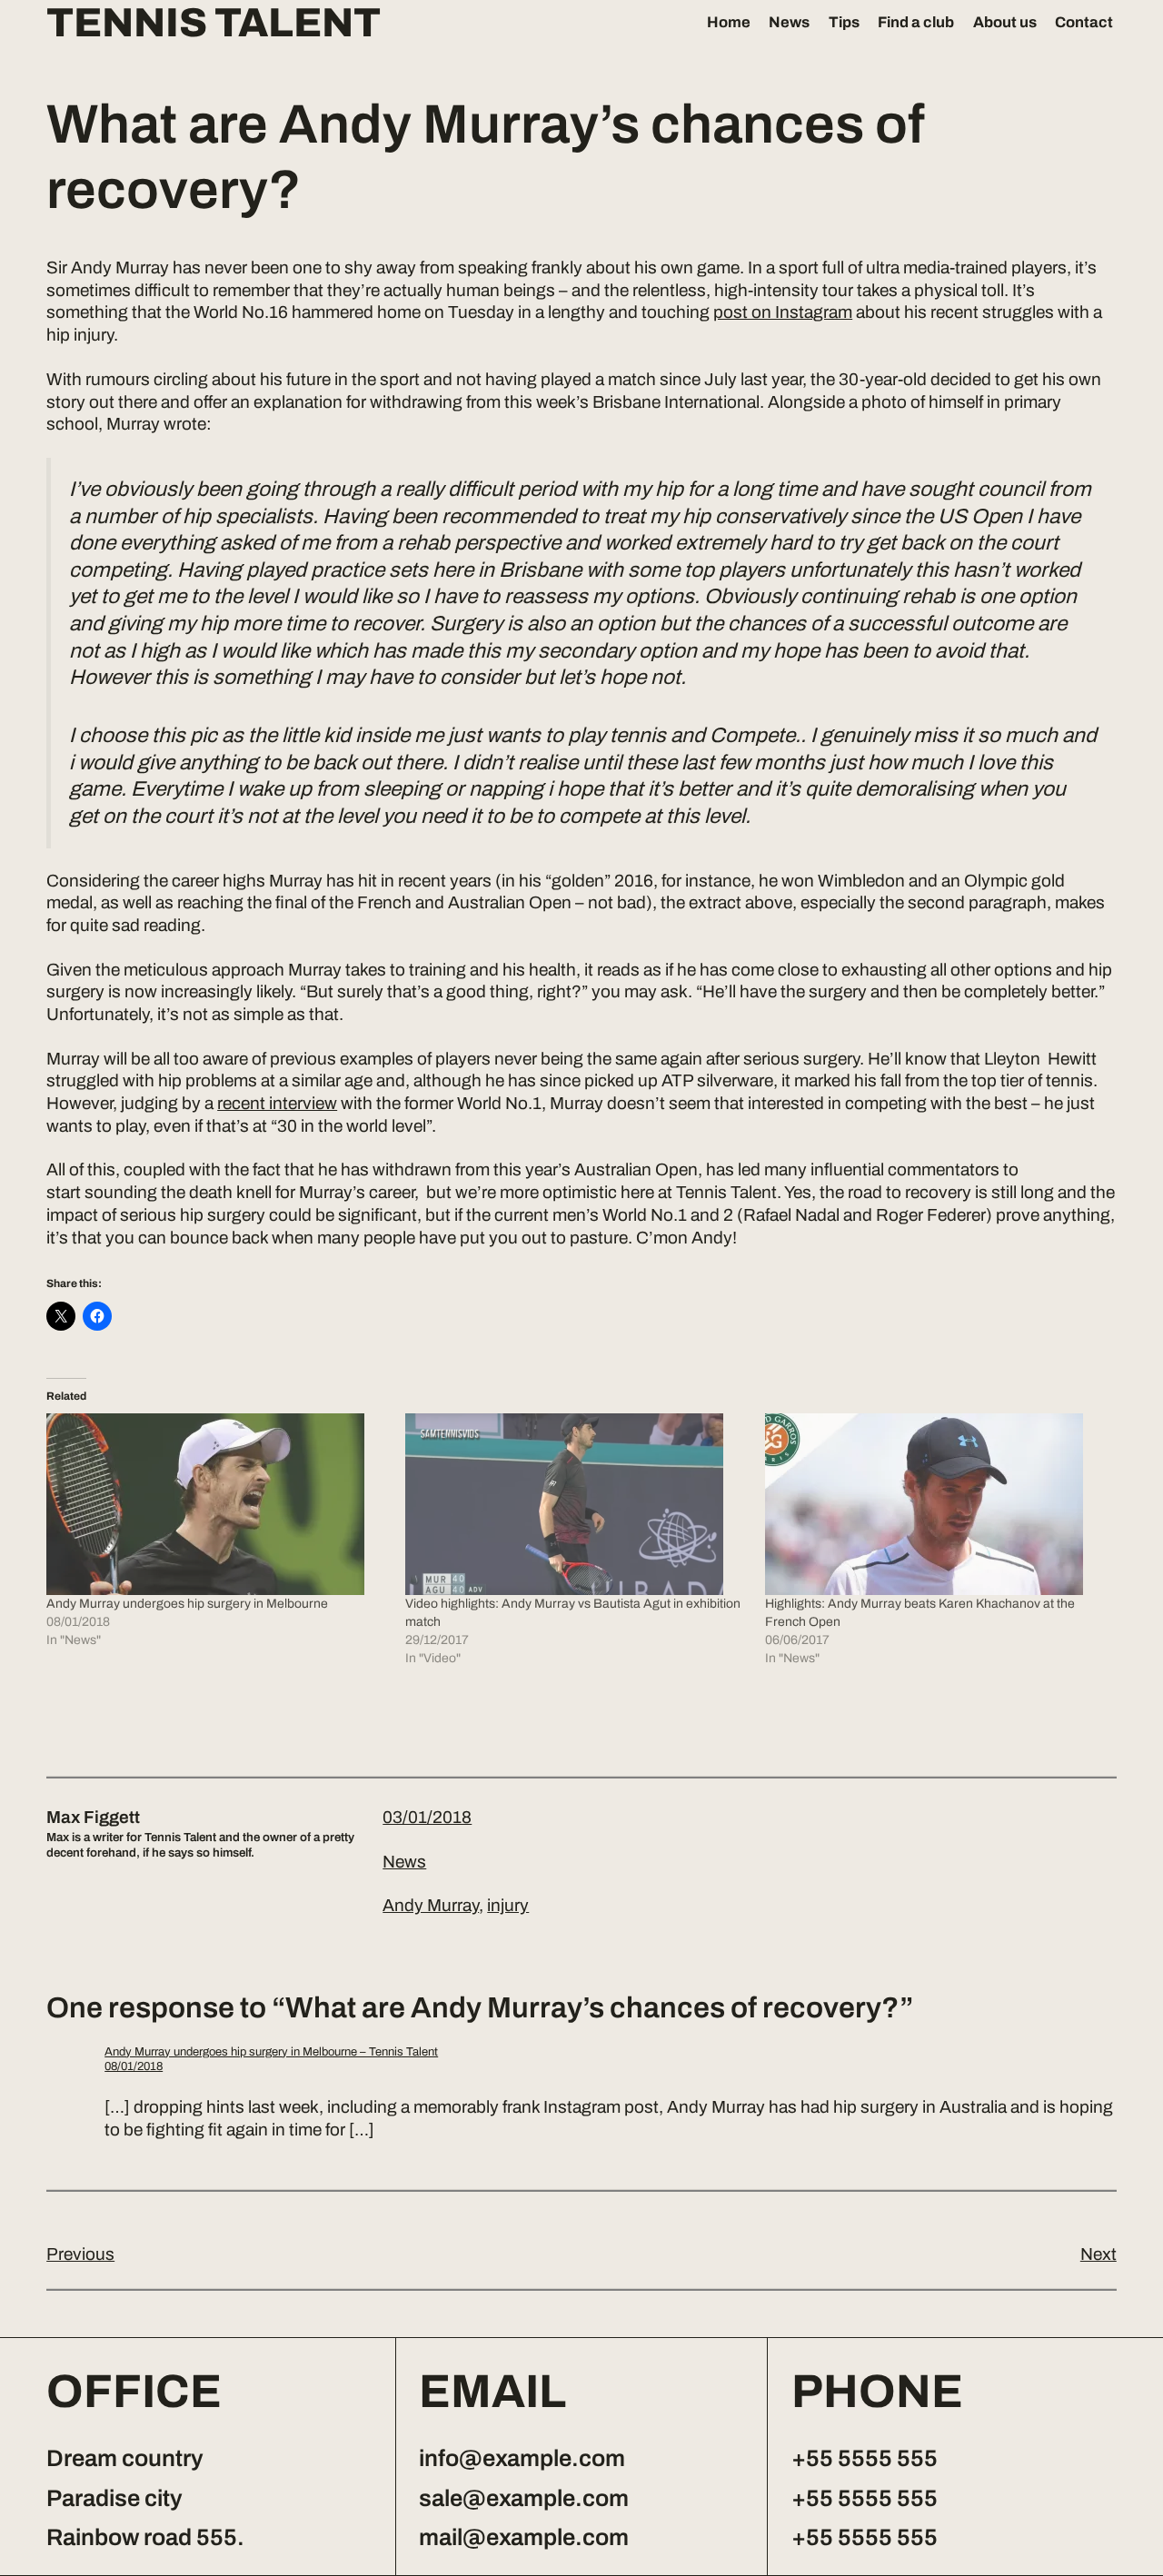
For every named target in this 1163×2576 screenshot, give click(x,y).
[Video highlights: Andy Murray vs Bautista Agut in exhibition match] (576, 1504)
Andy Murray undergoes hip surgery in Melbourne (187, 1604)
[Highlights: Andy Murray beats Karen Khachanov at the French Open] (935, 1504)
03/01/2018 (427, 1817)
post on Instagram (783, 312)
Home (729, 22)
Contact (1084, 22)
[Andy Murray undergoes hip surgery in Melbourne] (217, 1504)
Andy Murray (431, 1905)
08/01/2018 (134, 2066)
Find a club (916, 22)
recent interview (277, 1103)
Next (1098, 2254)
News (789, 22)
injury (508, 1905)
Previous (80, 2254)
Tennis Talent (214, 23)
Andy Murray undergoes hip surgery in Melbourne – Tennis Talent (271, 2052)
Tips (844, 22)
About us (1005, 22)
